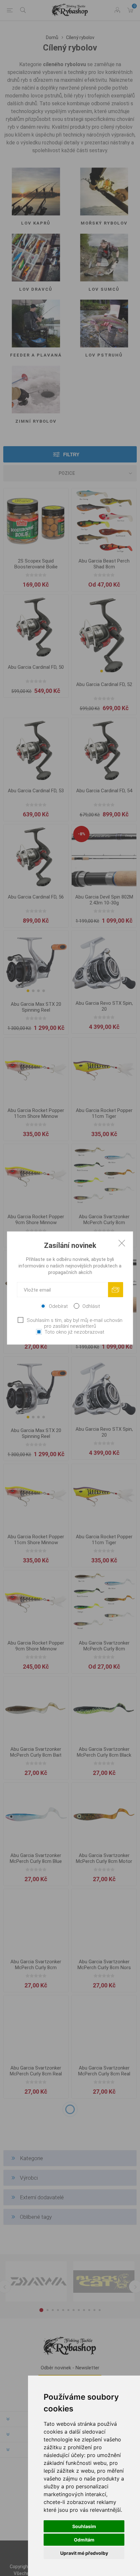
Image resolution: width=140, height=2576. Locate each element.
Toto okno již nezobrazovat (74, 1332)
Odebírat (58, 1306)
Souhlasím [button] (84, 2526)
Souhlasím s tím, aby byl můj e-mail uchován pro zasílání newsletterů (75, 1323)
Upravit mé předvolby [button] (84, 2553)
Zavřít (122, 1243)
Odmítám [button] (84, 2540)
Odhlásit (91, 1306)
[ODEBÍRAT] (116, 1290)
